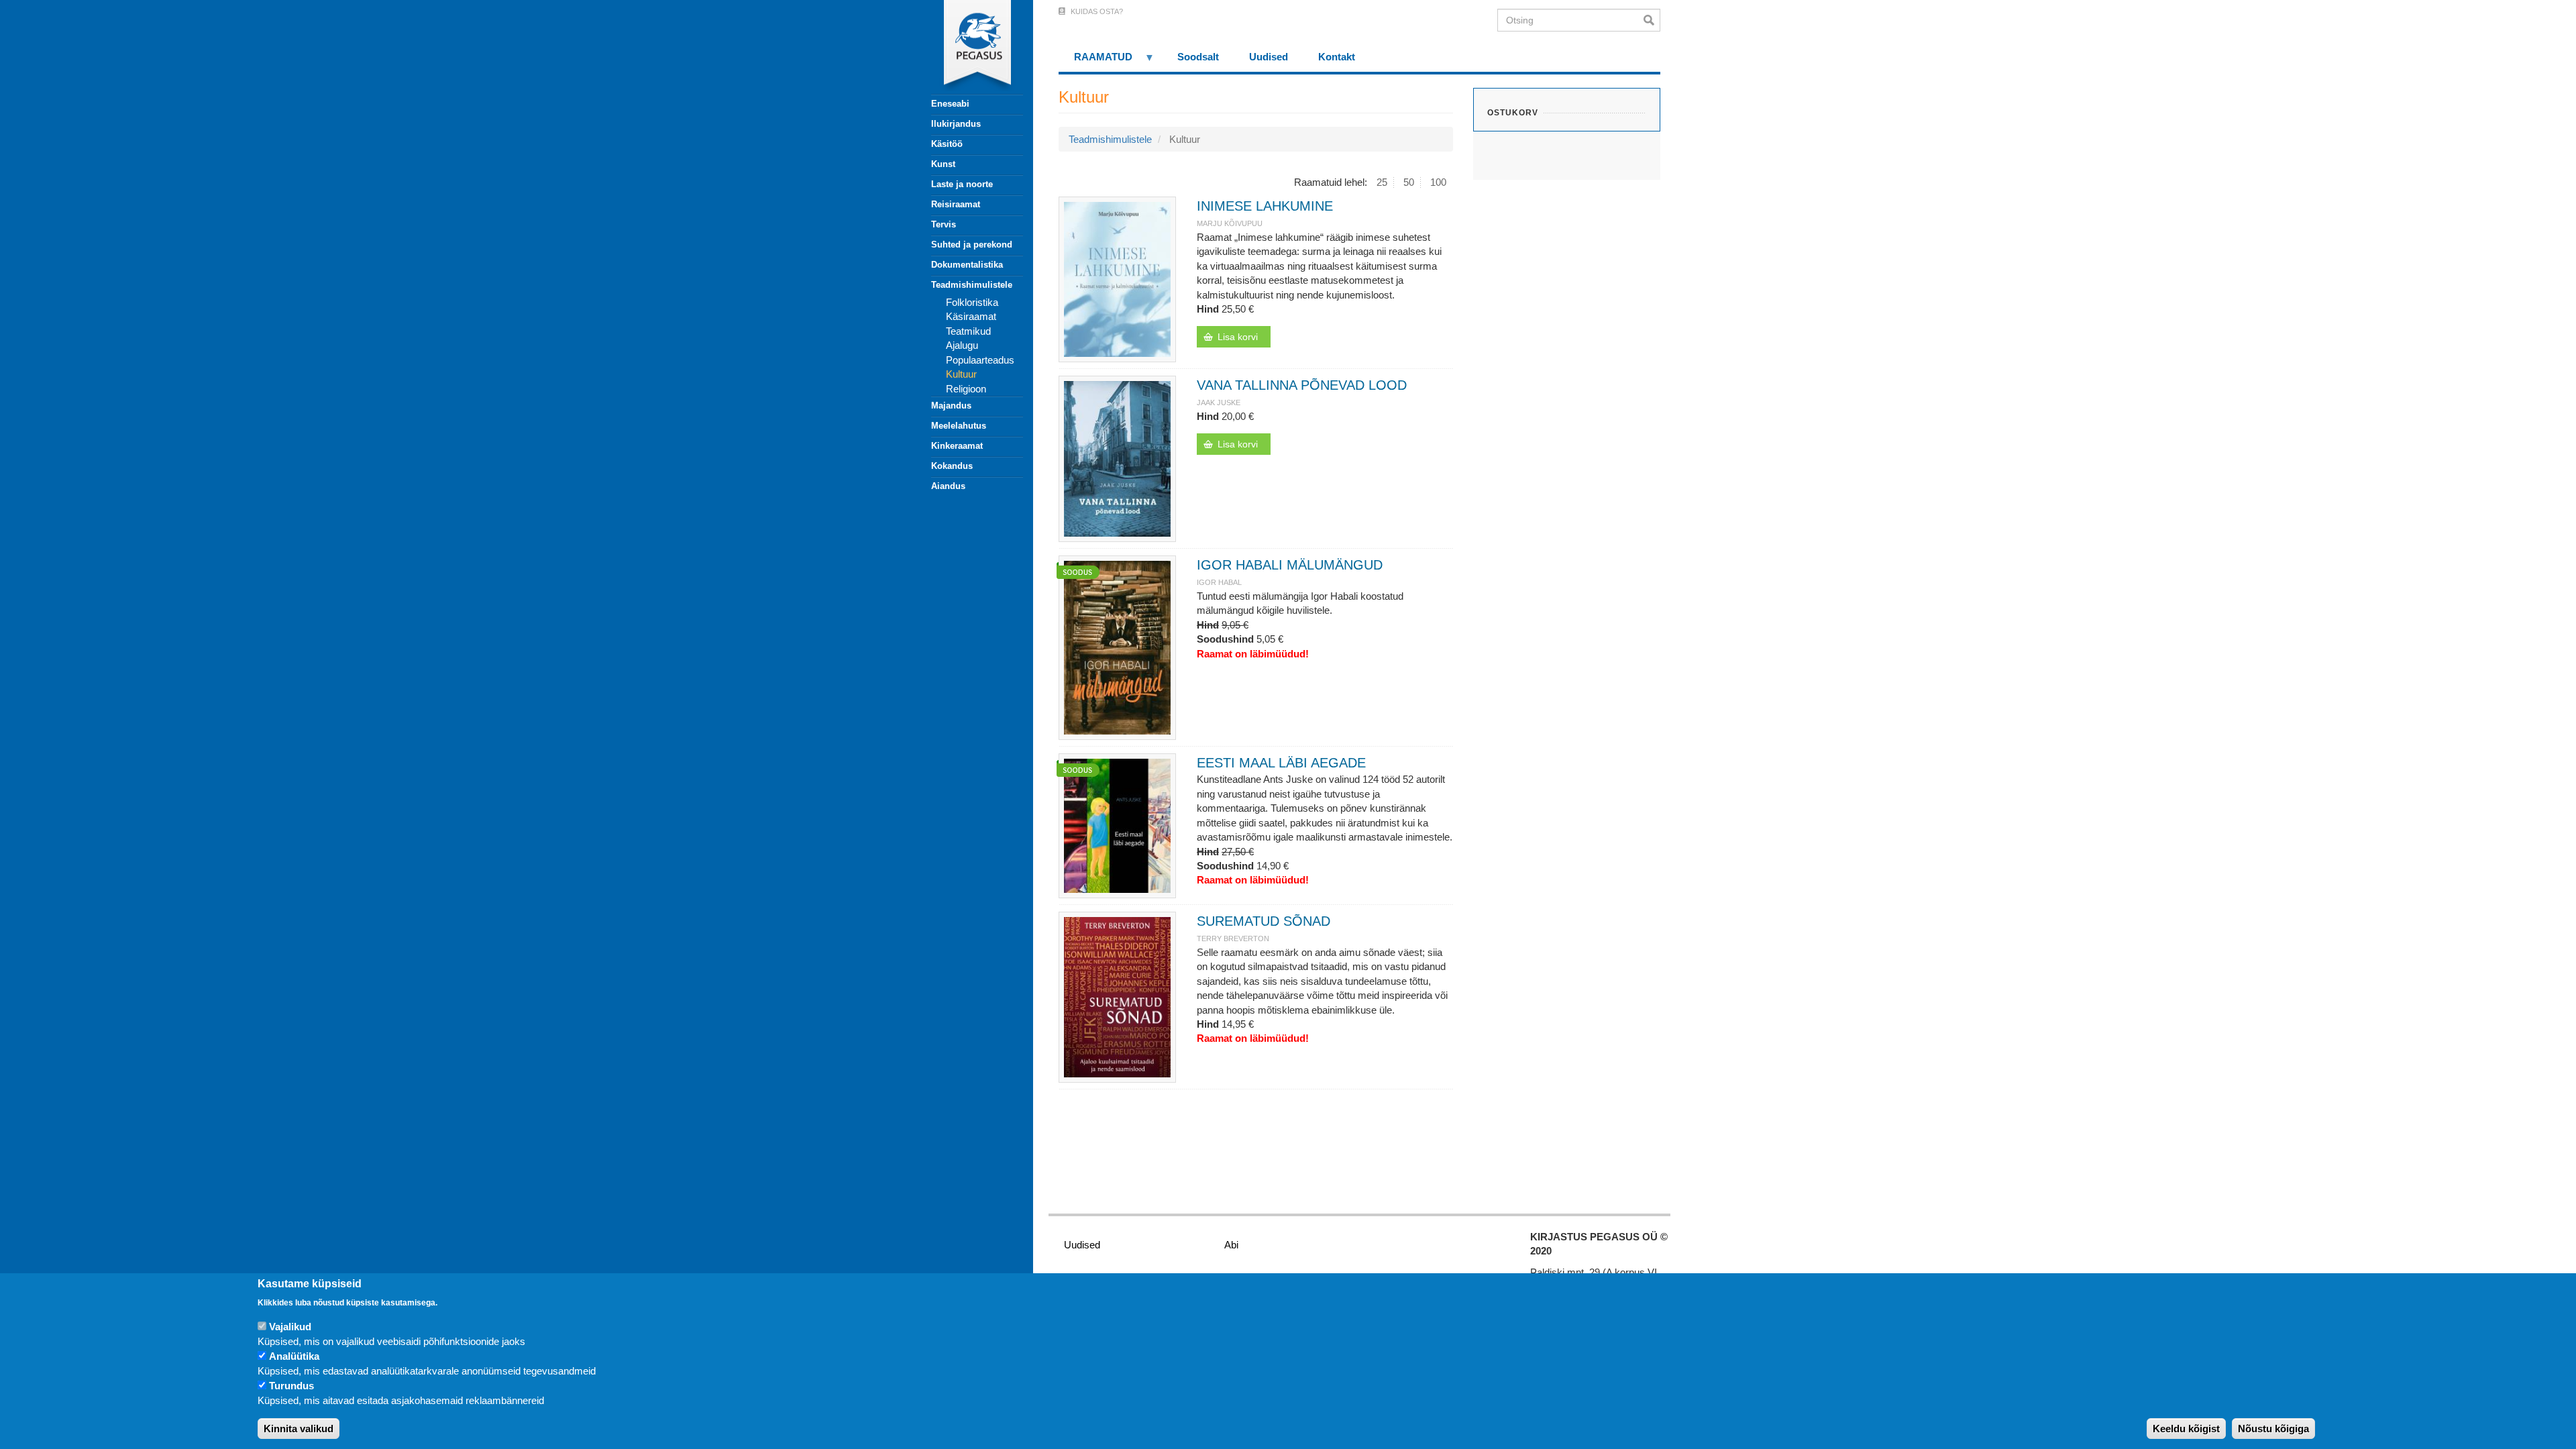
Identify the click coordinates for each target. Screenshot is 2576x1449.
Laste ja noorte (962, 184)
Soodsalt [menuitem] (1198, 57)
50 (1409, 182)
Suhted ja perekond (972, 245)
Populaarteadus (980, 360)
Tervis (944, 224)
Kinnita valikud (299, 1429)
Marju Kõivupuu (1230, 223)
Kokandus (952, 466)
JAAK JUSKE (1219, 402)
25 (1382, 182)
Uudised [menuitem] (1269, 57)
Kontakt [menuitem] (1337, 57)
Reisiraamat (956, 204)
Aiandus (948, 486)
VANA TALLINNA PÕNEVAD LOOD (1302, 385)
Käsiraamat (971, 316)
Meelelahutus (959, 426)
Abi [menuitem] (1231, 1245)
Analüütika (294, 1357)
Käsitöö (947, 144)
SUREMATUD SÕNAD (1264, 921)
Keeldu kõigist (2186, 1429)
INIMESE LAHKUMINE (1265, 206)
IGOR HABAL (1219, 582)
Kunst (943, 164)
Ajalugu (962, 345)
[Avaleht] (969, 47)
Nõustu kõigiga (2273, 1429)
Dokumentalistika (967, 265)
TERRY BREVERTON (1233, 938)
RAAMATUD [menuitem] (1095, 61)
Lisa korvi (1238, 337)
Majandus (951, 406)
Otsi (1652, 20)
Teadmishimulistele (972, 285)
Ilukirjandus (956, 124)
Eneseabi (950, 104)
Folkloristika (972, 302)
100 (1438, 182)
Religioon (966, 389)
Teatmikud (968, 331)
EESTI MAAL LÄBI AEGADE (1281, 763)
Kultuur (961, 374)
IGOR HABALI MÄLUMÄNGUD (1290, 565)
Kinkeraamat (957, 446)
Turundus (291, 1386)
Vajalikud (290, 1327)
